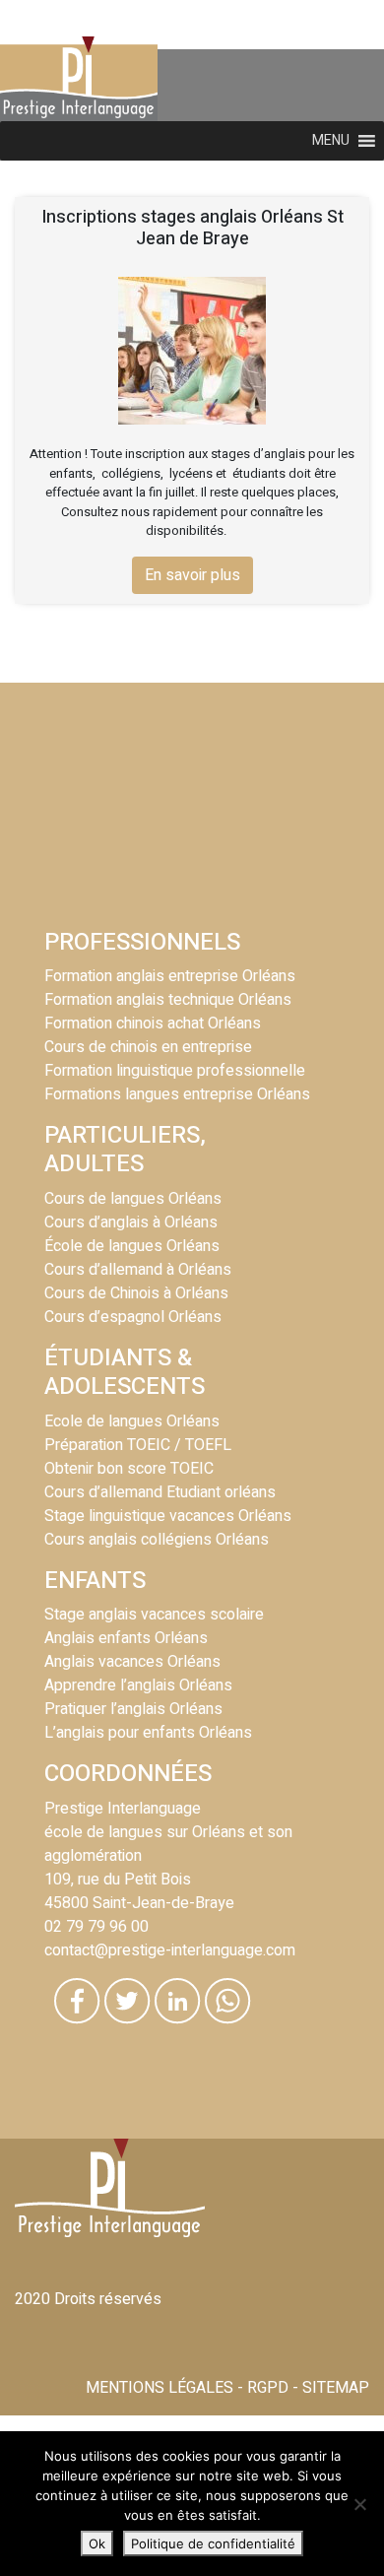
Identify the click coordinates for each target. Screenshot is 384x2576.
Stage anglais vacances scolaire (154, 1615)
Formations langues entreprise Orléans (177, 1094)
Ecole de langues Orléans (132, 1421)
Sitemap (336, 2388)
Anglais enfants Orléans (126, 1638)
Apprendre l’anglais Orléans (138, 1685)
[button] (331, 141)
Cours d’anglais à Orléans (131, 1222)
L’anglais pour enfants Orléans (148, 1733)
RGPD (268, 2388)
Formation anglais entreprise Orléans (170, 976)
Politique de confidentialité (213, 2543)
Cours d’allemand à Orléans (138, 1270)
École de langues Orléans (132, 1246)
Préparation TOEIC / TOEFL (138, 1445)
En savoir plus (192, 575)
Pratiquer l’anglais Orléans (133, 1709)
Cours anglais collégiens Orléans (157, 1540)
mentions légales (160, 2388)
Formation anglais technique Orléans (168, 1000)
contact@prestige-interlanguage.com (170, 1950)
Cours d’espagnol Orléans (133, 1317)
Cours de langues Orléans (133, 1199)
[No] (359, 2504)
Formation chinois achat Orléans (153, 1024)
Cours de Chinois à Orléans (136, 1293)
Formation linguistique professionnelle (175, 1071)
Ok (97, 2543)
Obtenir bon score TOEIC (129, 1469)
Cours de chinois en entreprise (148, 1047)
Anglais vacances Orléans (132, 1662)
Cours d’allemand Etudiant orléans (160, 1492)
